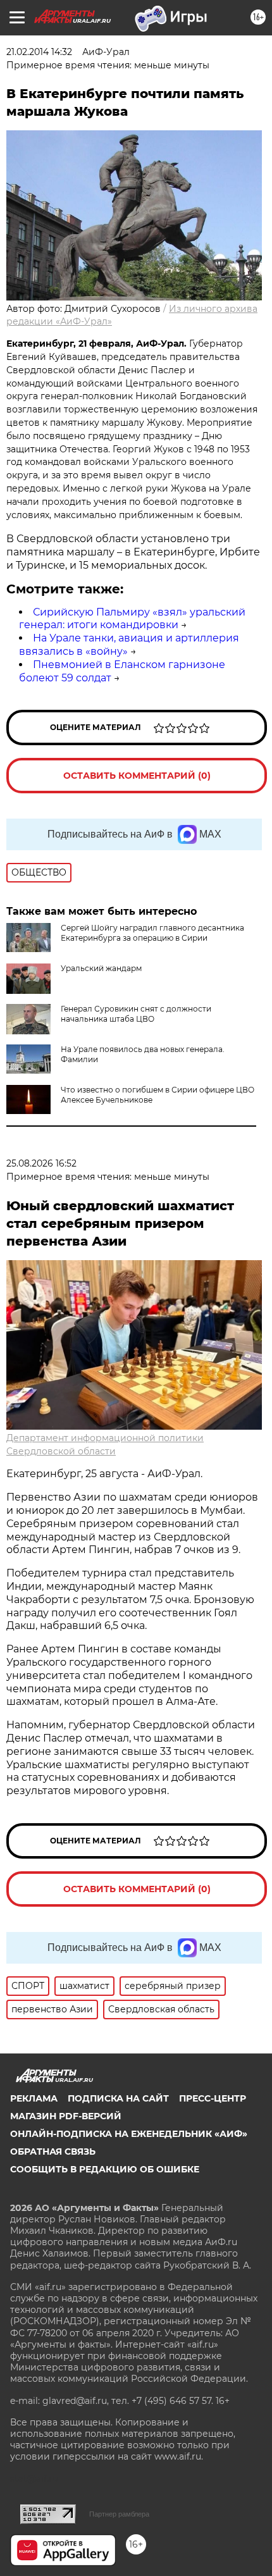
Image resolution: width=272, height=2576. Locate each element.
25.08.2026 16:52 (41, 1163)
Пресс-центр (213, 2098)
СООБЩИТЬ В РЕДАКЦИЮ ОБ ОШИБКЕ (105, 2169)
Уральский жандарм (101, 968)
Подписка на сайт (118, 2098)
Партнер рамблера (119, 2514)
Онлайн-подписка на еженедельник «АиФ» (129, 2134)
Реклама (34, 2098)
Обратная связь (53, 2152)
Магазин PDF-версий (66, 2116)
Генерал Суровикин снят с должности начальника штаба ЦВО (136, 1014)
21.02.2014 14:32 (39, 52)
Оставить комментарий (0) (137, 776)
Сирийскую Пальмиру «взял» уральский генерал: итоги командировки (132, 619)
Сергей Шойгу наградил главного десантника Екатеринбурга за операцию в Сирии (152, 933)
